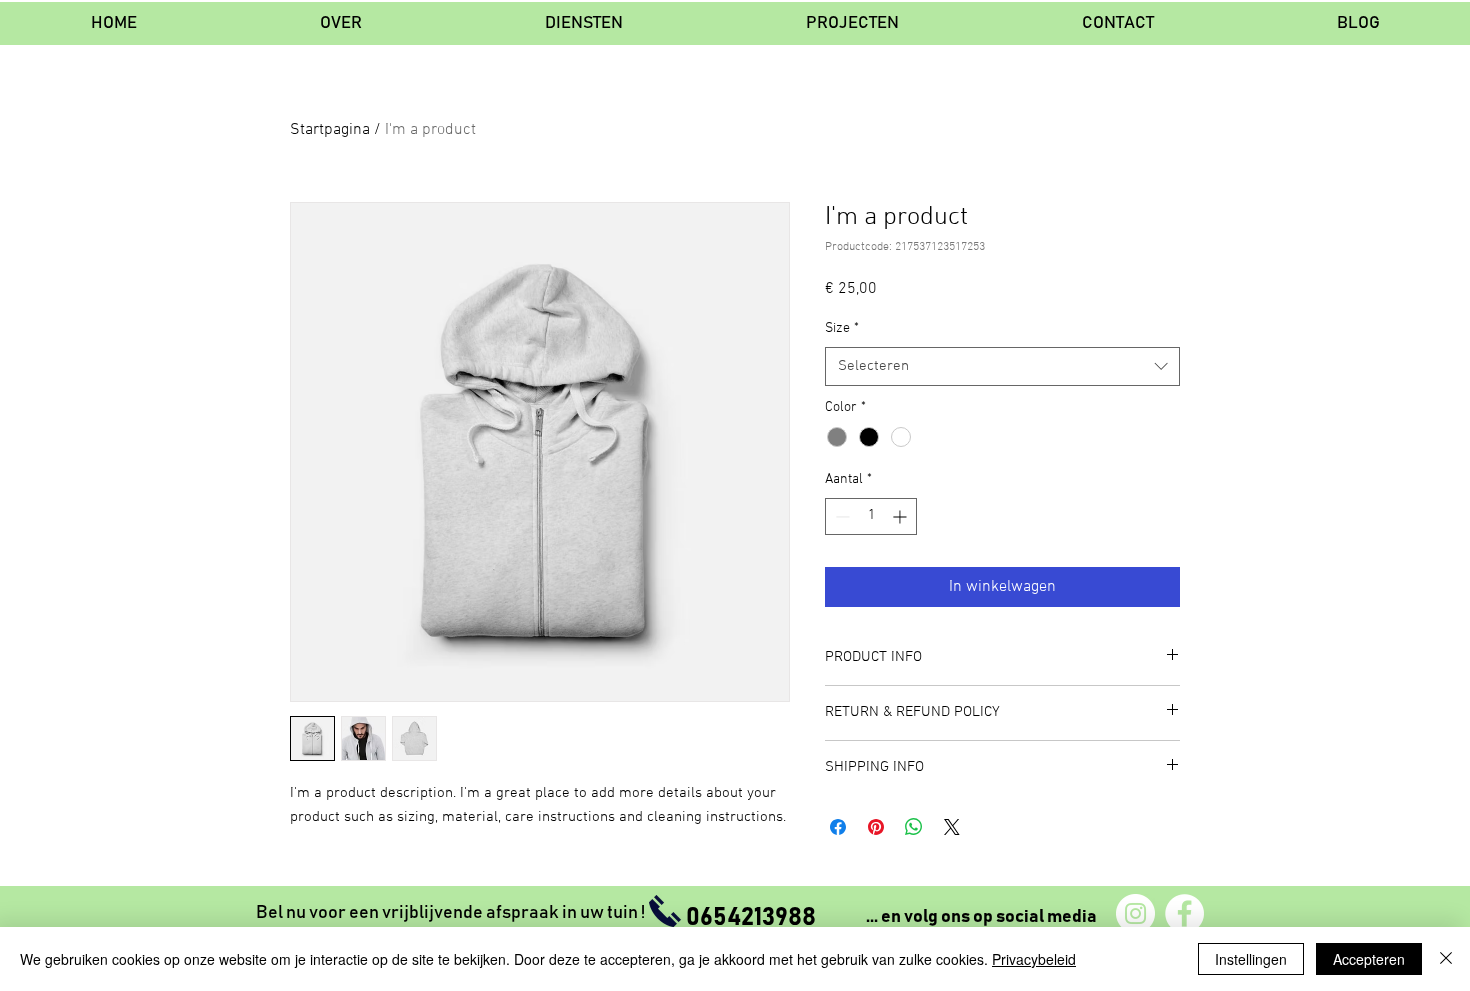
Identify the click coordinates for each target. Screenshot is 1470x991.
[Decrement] (840, 516)
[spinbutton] (871, 516)
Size (842, 328)
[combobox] (1002, 366)
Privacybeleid (1034, 959)
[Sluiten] (1446, 959)
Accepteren (1369, 959)
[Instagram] (1135, 913)
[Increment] (901, 516)
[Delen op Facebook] (838, 827)
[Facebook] (1184, 913)
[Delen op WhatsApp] (914, 827)
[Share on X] (952, 827)
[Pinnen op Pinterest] (876, 827)
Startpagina (330, 130)
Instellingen (1251, 959)
